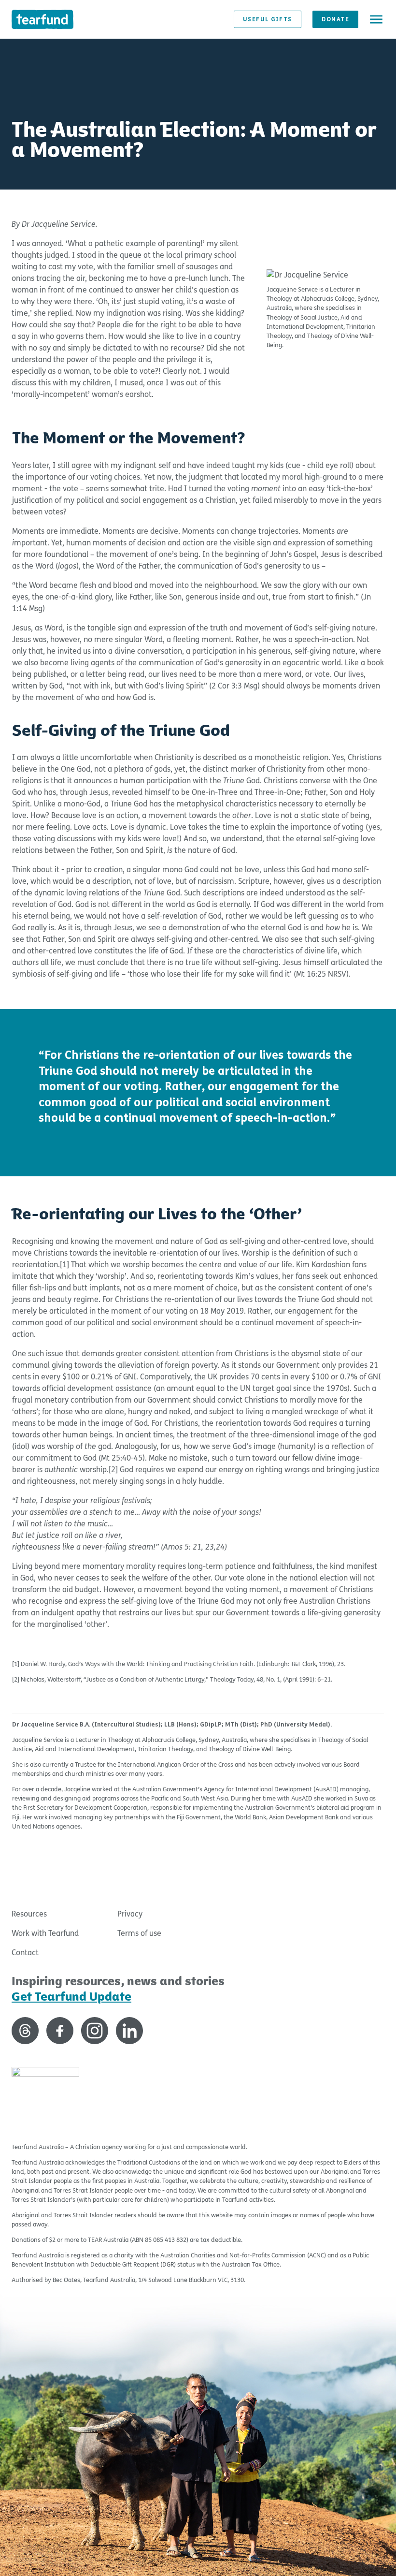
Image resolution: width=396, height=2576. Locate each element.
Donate (335, 19)
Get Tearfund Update (71, 1997)
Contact (25, 1953)
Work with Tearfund (45, 1933)
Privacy (130, 1914)
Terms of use (139, 1933)
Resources (29, 1914)
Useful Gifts (268, 19)
